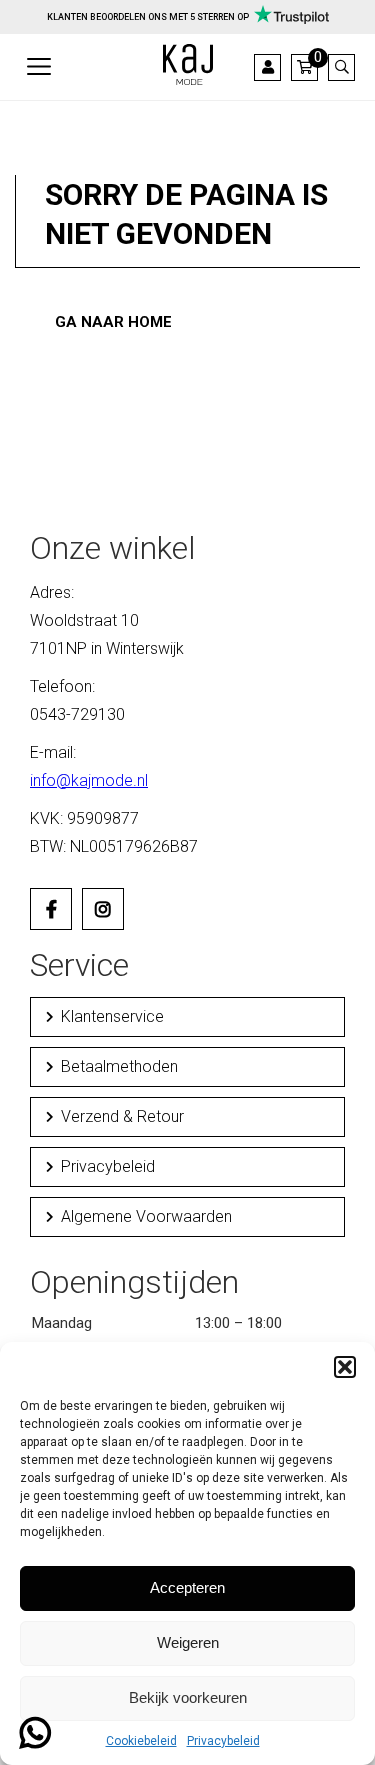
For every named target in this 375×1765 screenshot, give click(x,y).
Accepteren (187, 1587)
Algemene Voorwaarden (146, 1216)
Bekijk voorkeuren (188, 1697)
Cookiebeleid (141, 1741)
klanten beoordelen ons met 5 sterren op (148, 17)
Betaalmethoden (119, 1066)
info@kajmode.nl (89, 780)
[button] (345, 1367)
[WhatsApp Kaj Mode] (35, 1741)
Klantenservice (112, 1016)
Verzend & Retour (122, 1116)
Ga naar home (113, 322)
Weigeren (188, 1642)
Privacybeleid (223, 1741)
